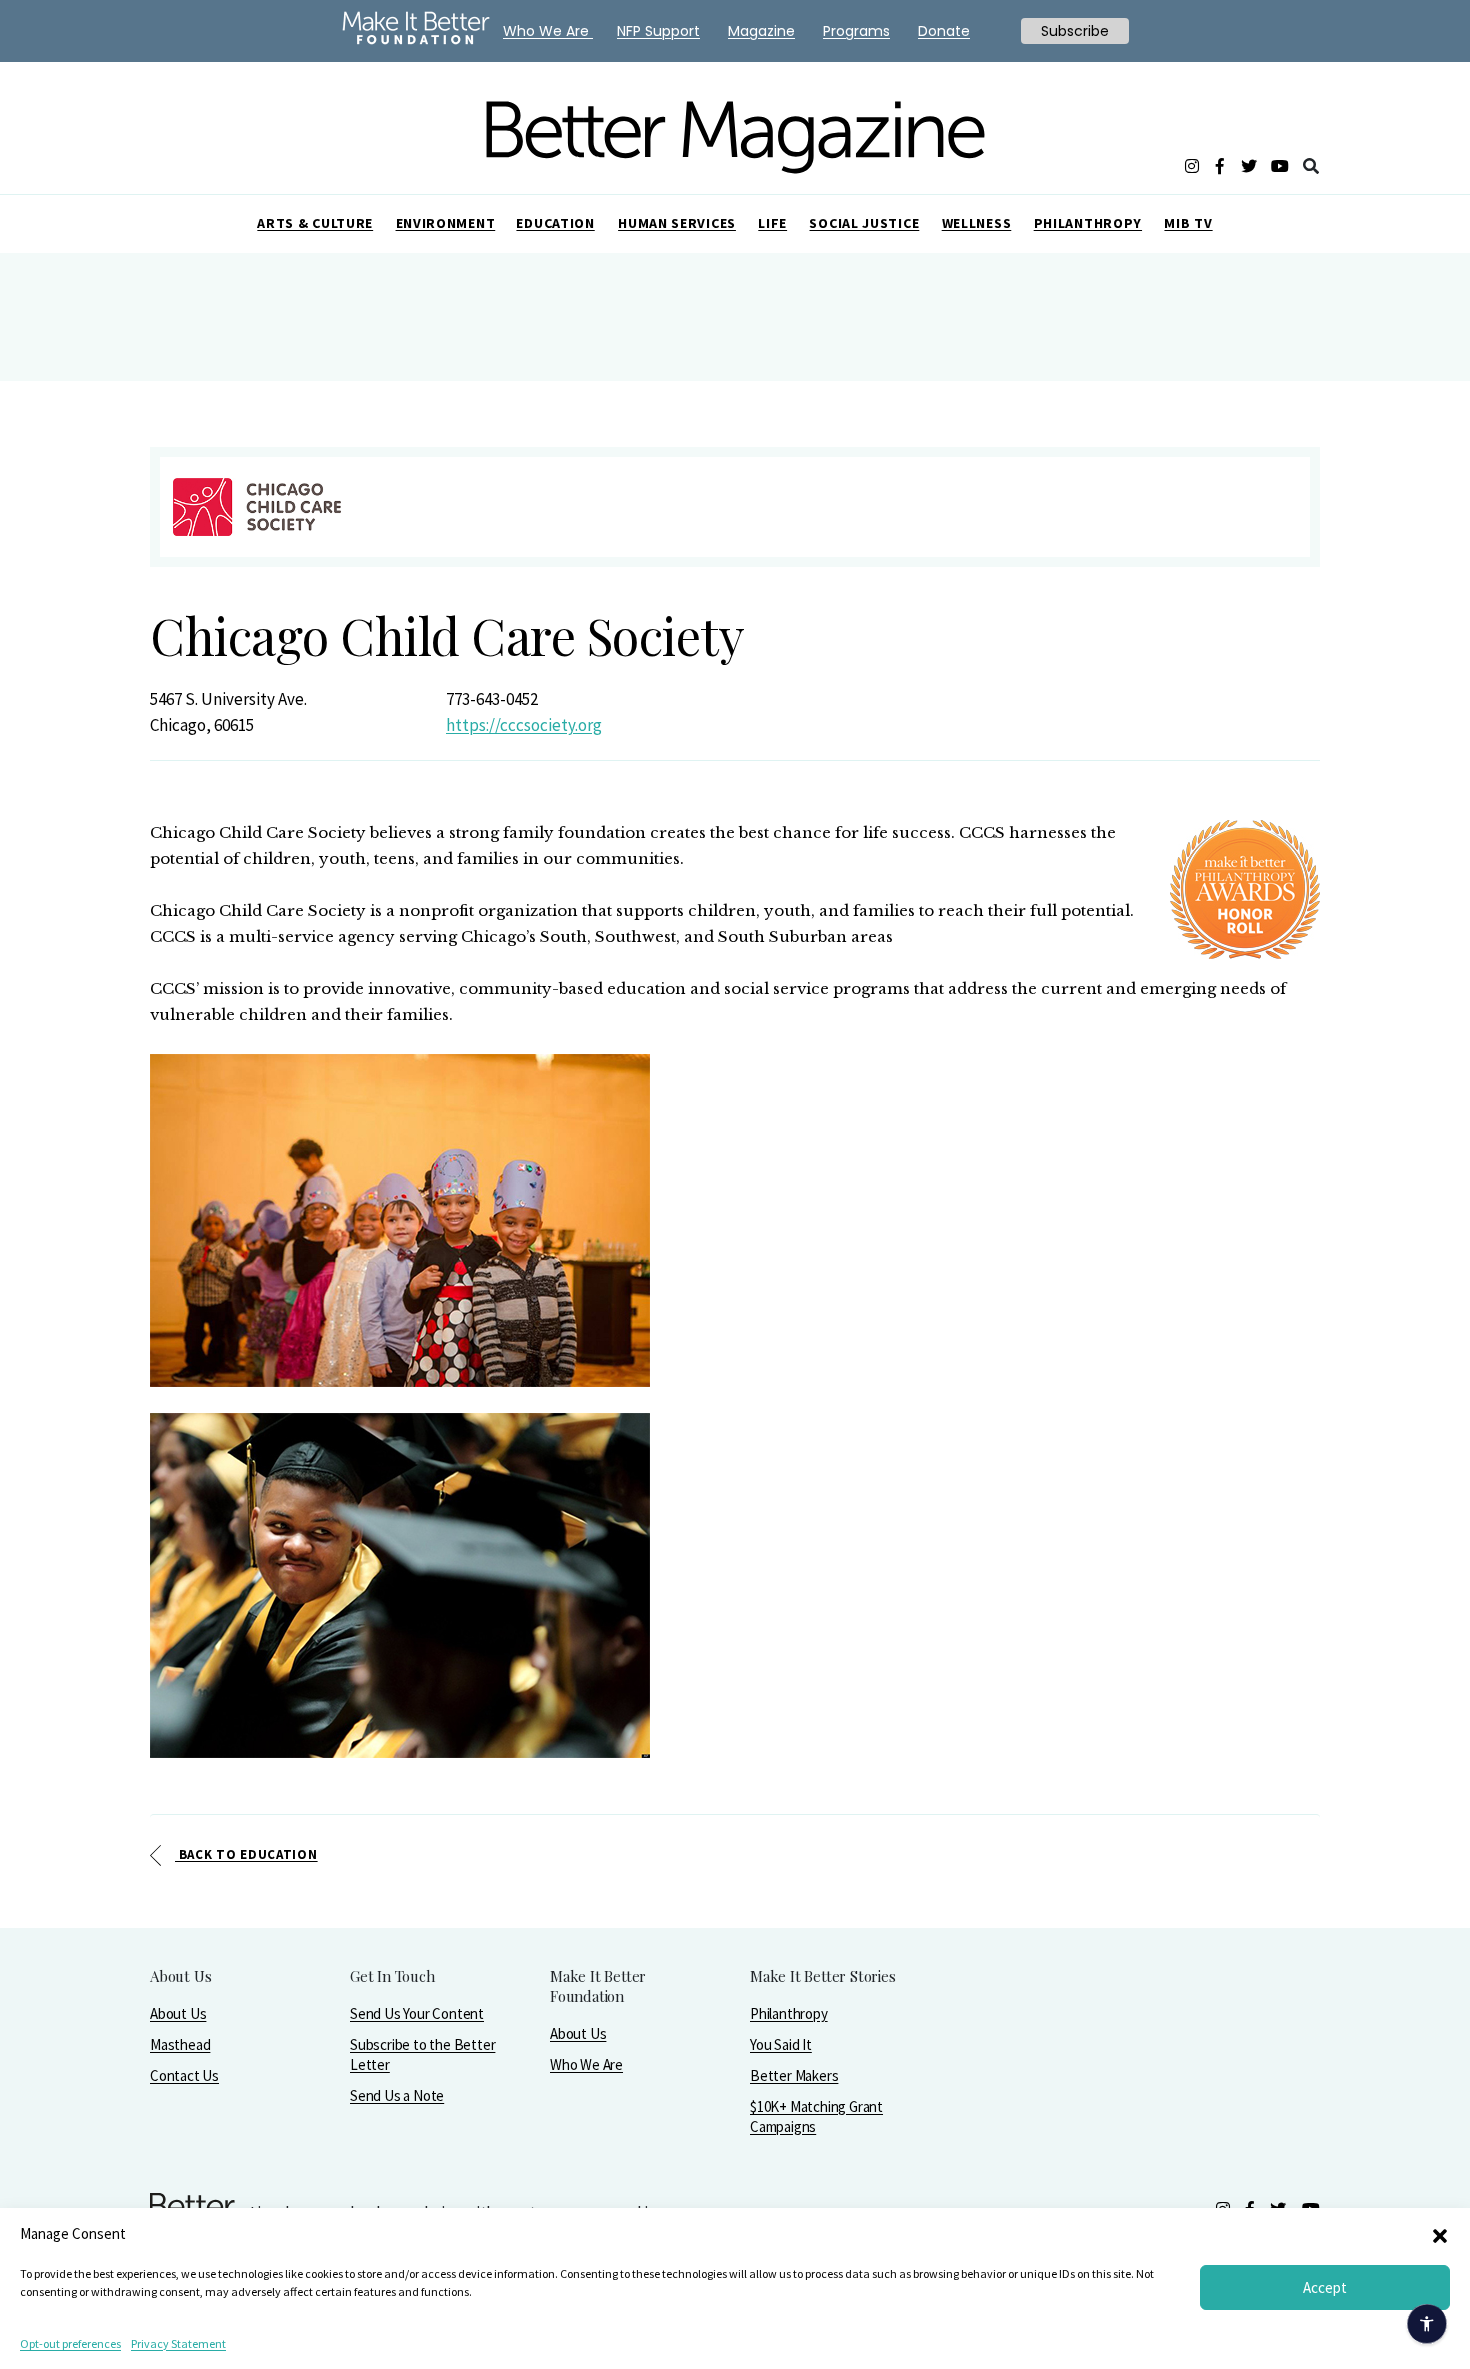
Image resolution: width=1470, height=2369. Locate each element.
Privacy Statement (178, 2343)
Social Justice (864, 223)
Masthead (180, 2044)
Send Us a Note (397, 2095)
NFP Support (658, 31)
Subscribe (1075, 31)
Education (555, 223)
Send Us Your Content (417, 2013)
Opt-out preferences (70, 2343)
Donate (944, 31)
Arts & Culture (315, 223)
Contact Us (184, 2075)
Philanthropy (1088, 223)
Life (772, 223)
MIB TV (1188, 223)
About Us (178, 2013)
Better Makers (794, 2075)
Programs (856, 31)
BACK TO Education (246, 1854)
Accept (1325, 2287)
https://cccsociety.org (524, 725)
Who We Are (586, 2064)
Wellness (977, 223)
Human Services (677, 223)
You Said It (781, 2044)
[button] (1440, 2234)
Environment (446, 223)
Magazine (761, 31)
